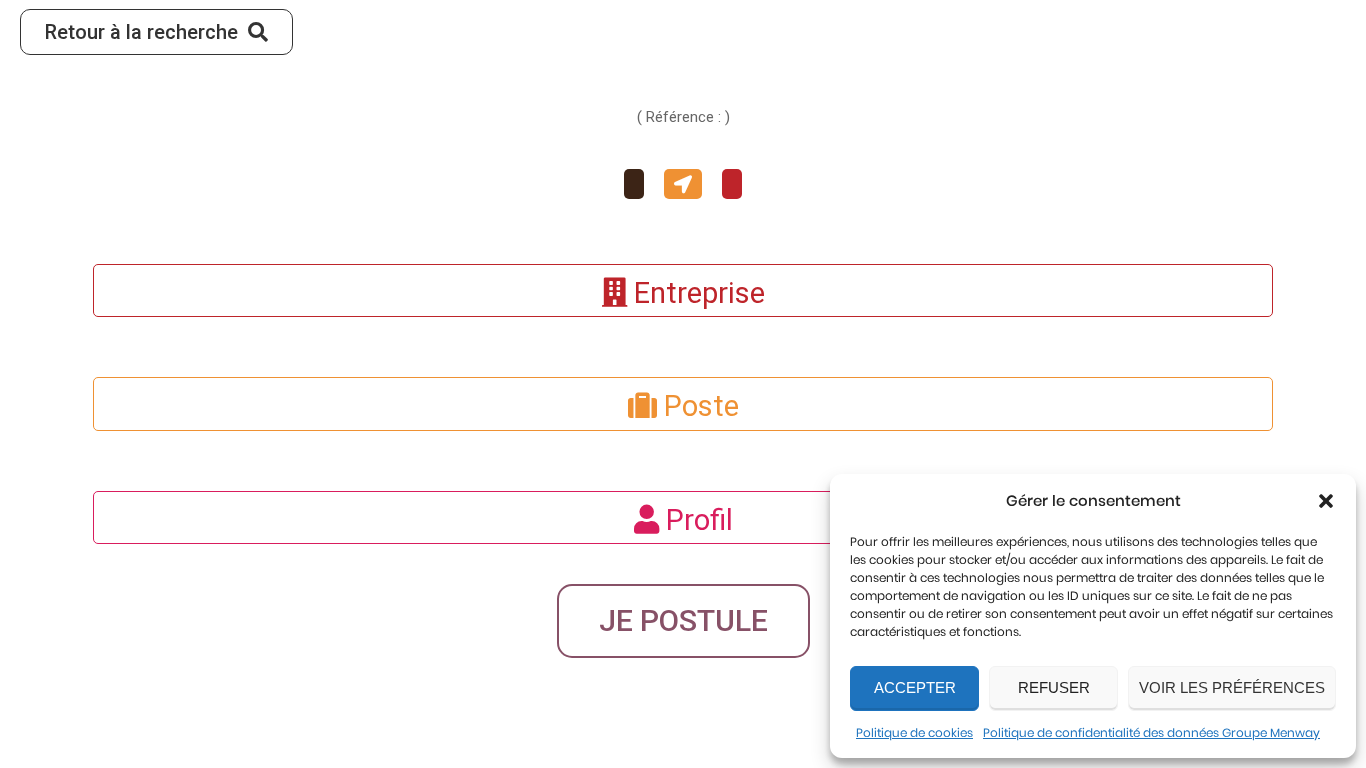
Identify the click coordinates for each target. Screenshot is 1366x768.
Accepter (915, 687)
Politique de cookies (914, 732)
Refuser (1054, 687)
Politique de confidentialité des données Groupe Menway (1151, 732)
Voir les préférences (1232, 687)
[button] (1326, 501)
